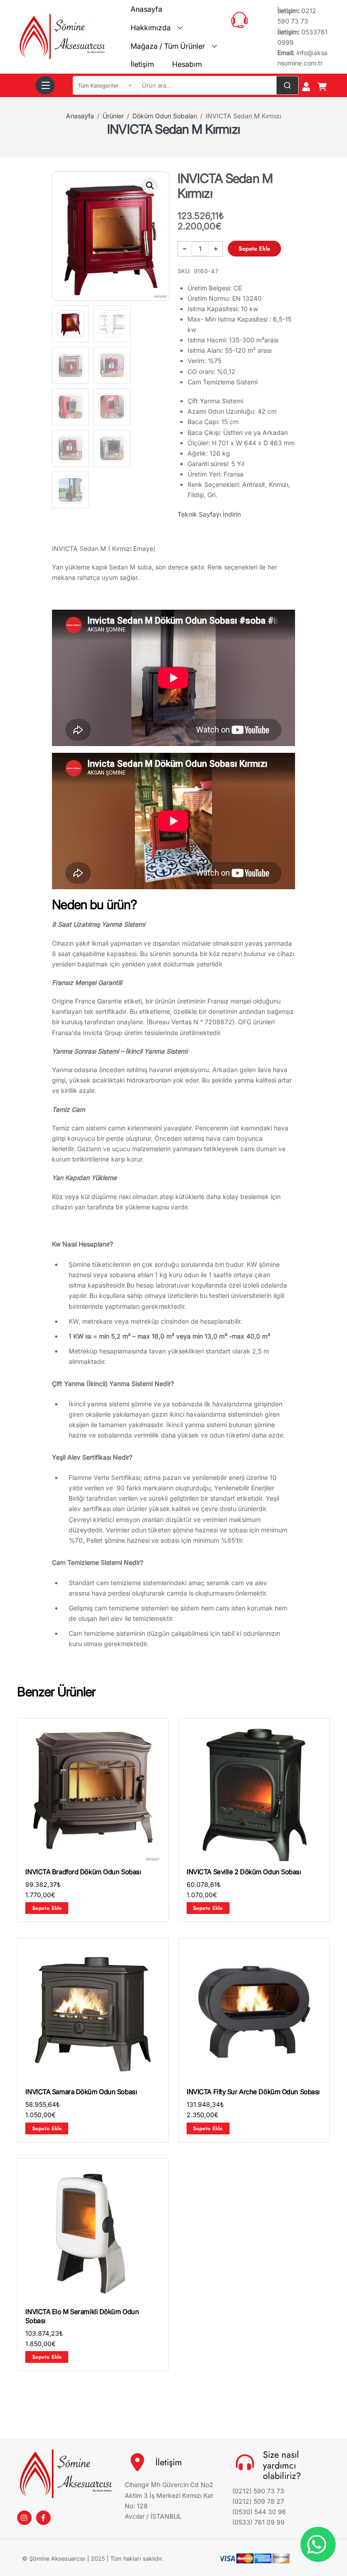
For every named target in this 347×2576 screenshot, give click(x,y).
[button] (150, 186)
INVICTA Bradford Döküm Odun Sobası (83, 1872)
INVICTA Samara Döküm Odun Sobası (81, 2092)
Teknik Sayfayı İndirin (209, 514)
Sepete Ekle (254, 249)
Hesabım (187, 64)
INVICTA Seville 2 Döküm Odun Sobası (244, 1872)
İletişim (142, 64)
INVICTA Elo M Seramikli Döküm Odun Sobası (82, 2316)
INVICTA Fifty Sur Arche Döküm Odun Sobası (253, 2092)
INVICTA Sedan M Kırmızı (173, 129)
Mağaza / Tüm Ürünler (168, 46)
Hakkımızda (151, 28)
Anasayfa (146, 9)
